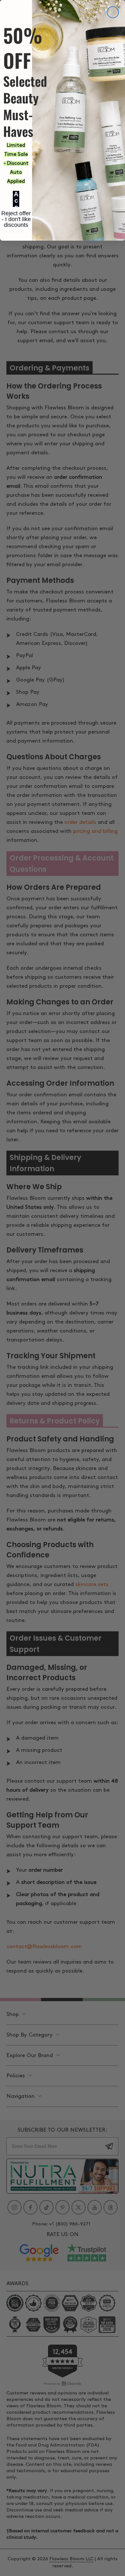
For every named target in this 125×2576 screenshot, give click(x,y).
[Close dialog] (113, 12)
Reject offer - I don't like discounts (16, 214)
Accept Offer (16, 199)
